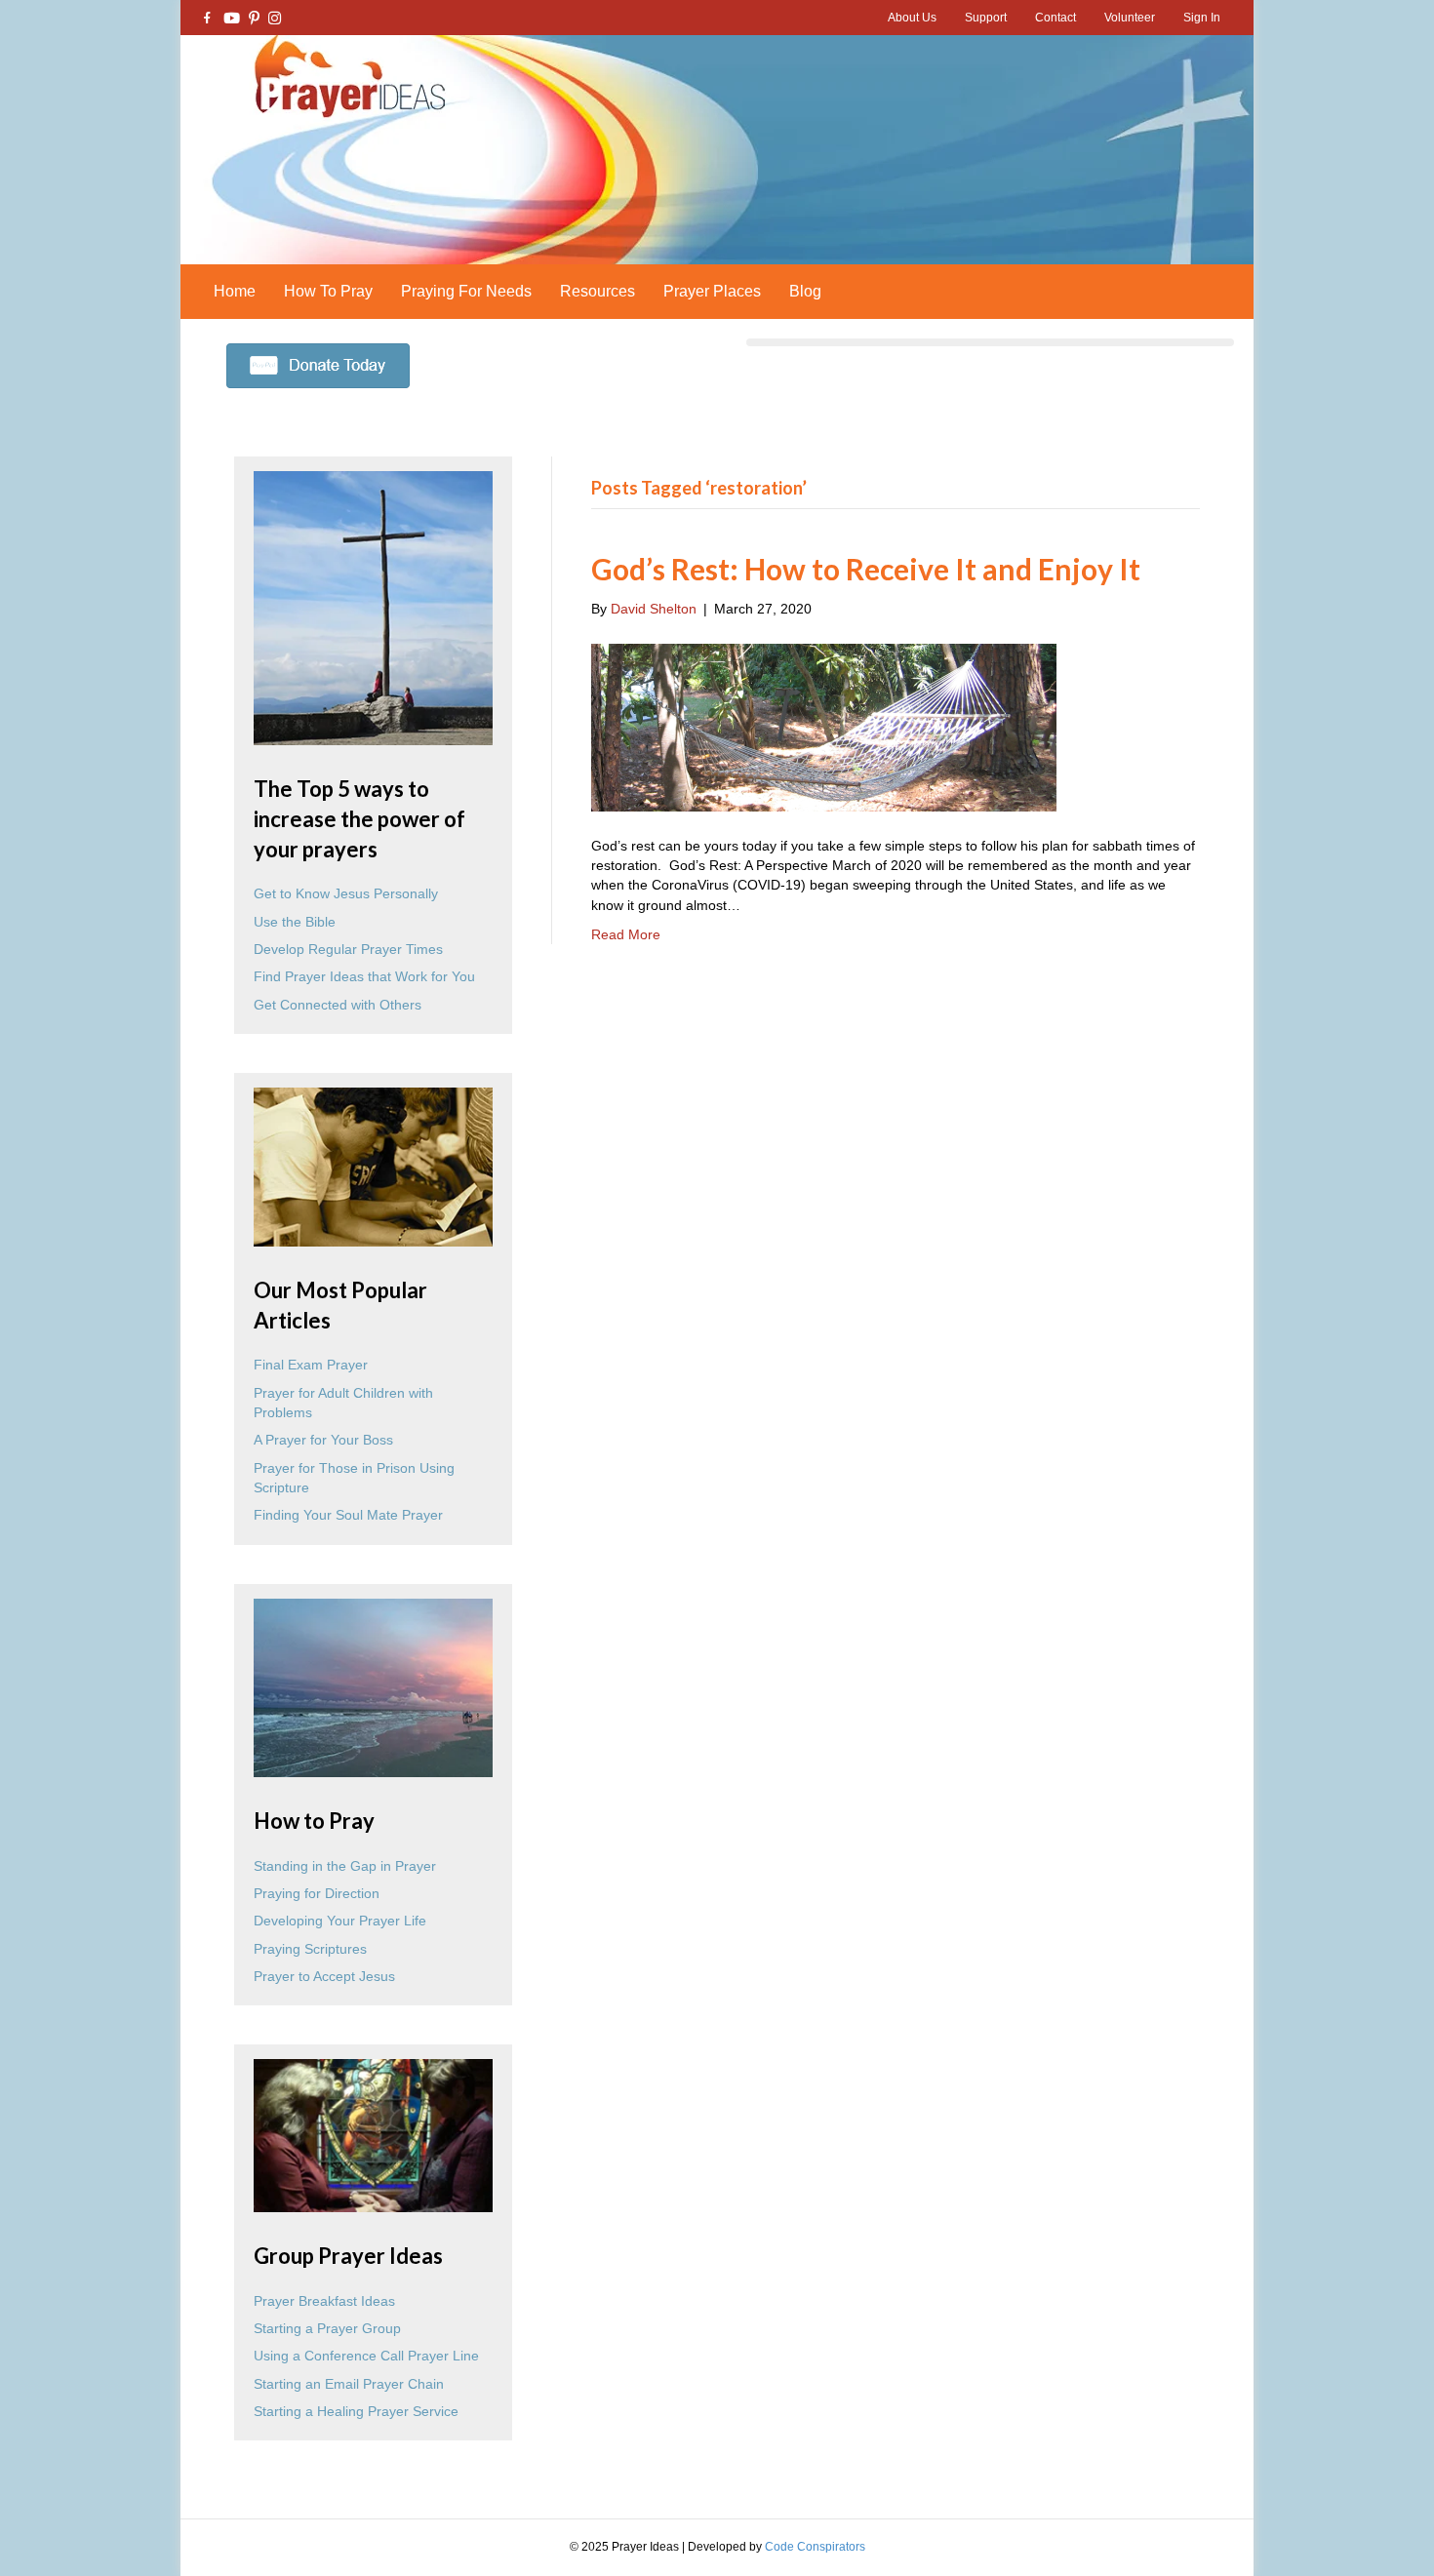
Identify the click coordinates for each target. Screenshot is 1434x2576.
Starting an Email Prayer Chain (349, 2384)
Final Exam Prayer (311, 1365)
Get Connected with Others (338, 1005)
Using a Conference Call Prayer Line (366, 2356)
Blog (805, 291)
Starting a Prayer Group (327, 2328)
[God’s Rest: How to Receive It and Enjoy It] (824, 726)
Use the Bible (295, 922)
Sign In (1202, 18)
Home (235, 291)
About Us (912, 18)
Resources (597, 291)
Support (986, 18)
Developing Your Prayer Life (340, 1921)
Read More (626, 934)
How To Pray (328, 291)
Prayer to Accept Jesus (324, 1976)
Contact (1056, 18)
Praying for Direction (317, 1893)
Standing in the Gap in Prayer (345, 1866)
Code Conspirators (815, 2547)
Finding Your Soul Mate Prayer (348, 1515)
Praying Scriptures (310, 1949)
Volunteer (1130, 18)
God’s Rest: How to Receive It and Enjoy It (866, 569)
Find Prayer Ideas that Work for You (364, 976)
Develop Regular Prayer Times (348, 949)
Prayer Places (712, 291)
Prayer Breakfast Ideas (324, 2301)
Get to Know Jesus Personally (346, 893)
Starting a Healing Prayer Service (356, 2411)
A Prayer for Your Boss (323, 1440)
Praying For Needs (466, 291)
